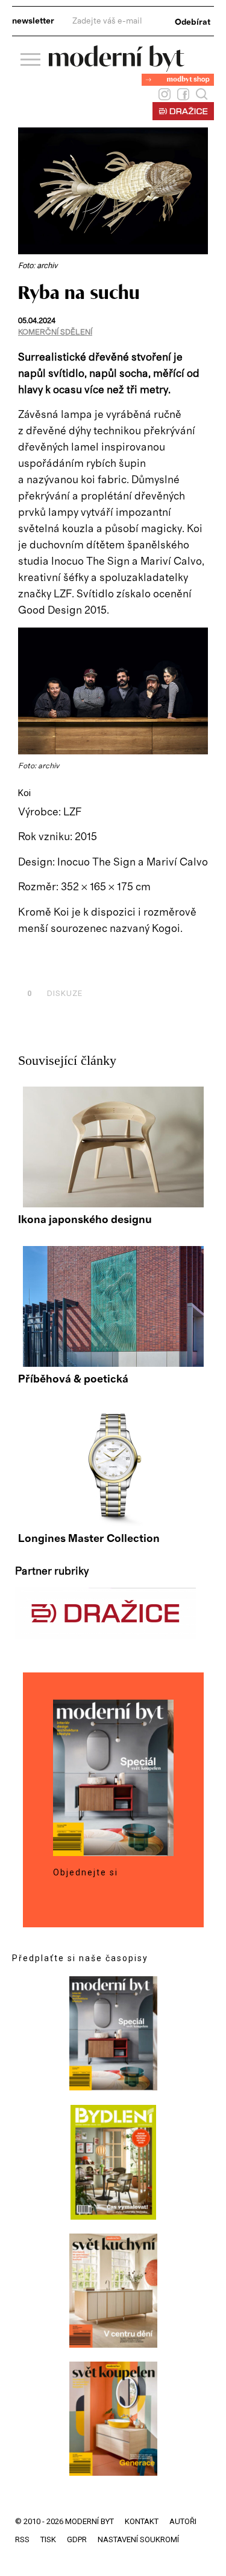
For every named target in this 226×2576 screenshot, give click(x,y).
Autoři (183, 2521)
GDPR (77, 2539)
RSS (22, 2539)
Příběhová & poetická (73, 1380)
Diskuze (55, 993)
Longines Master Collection (89, 1539)
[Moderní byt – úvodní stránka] (117, 67)
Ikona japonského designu (85, 1220)
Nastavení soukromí (138, 2539)
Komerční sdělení (55, 332)
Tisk (48, 2539)
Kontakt (142, 2521)
